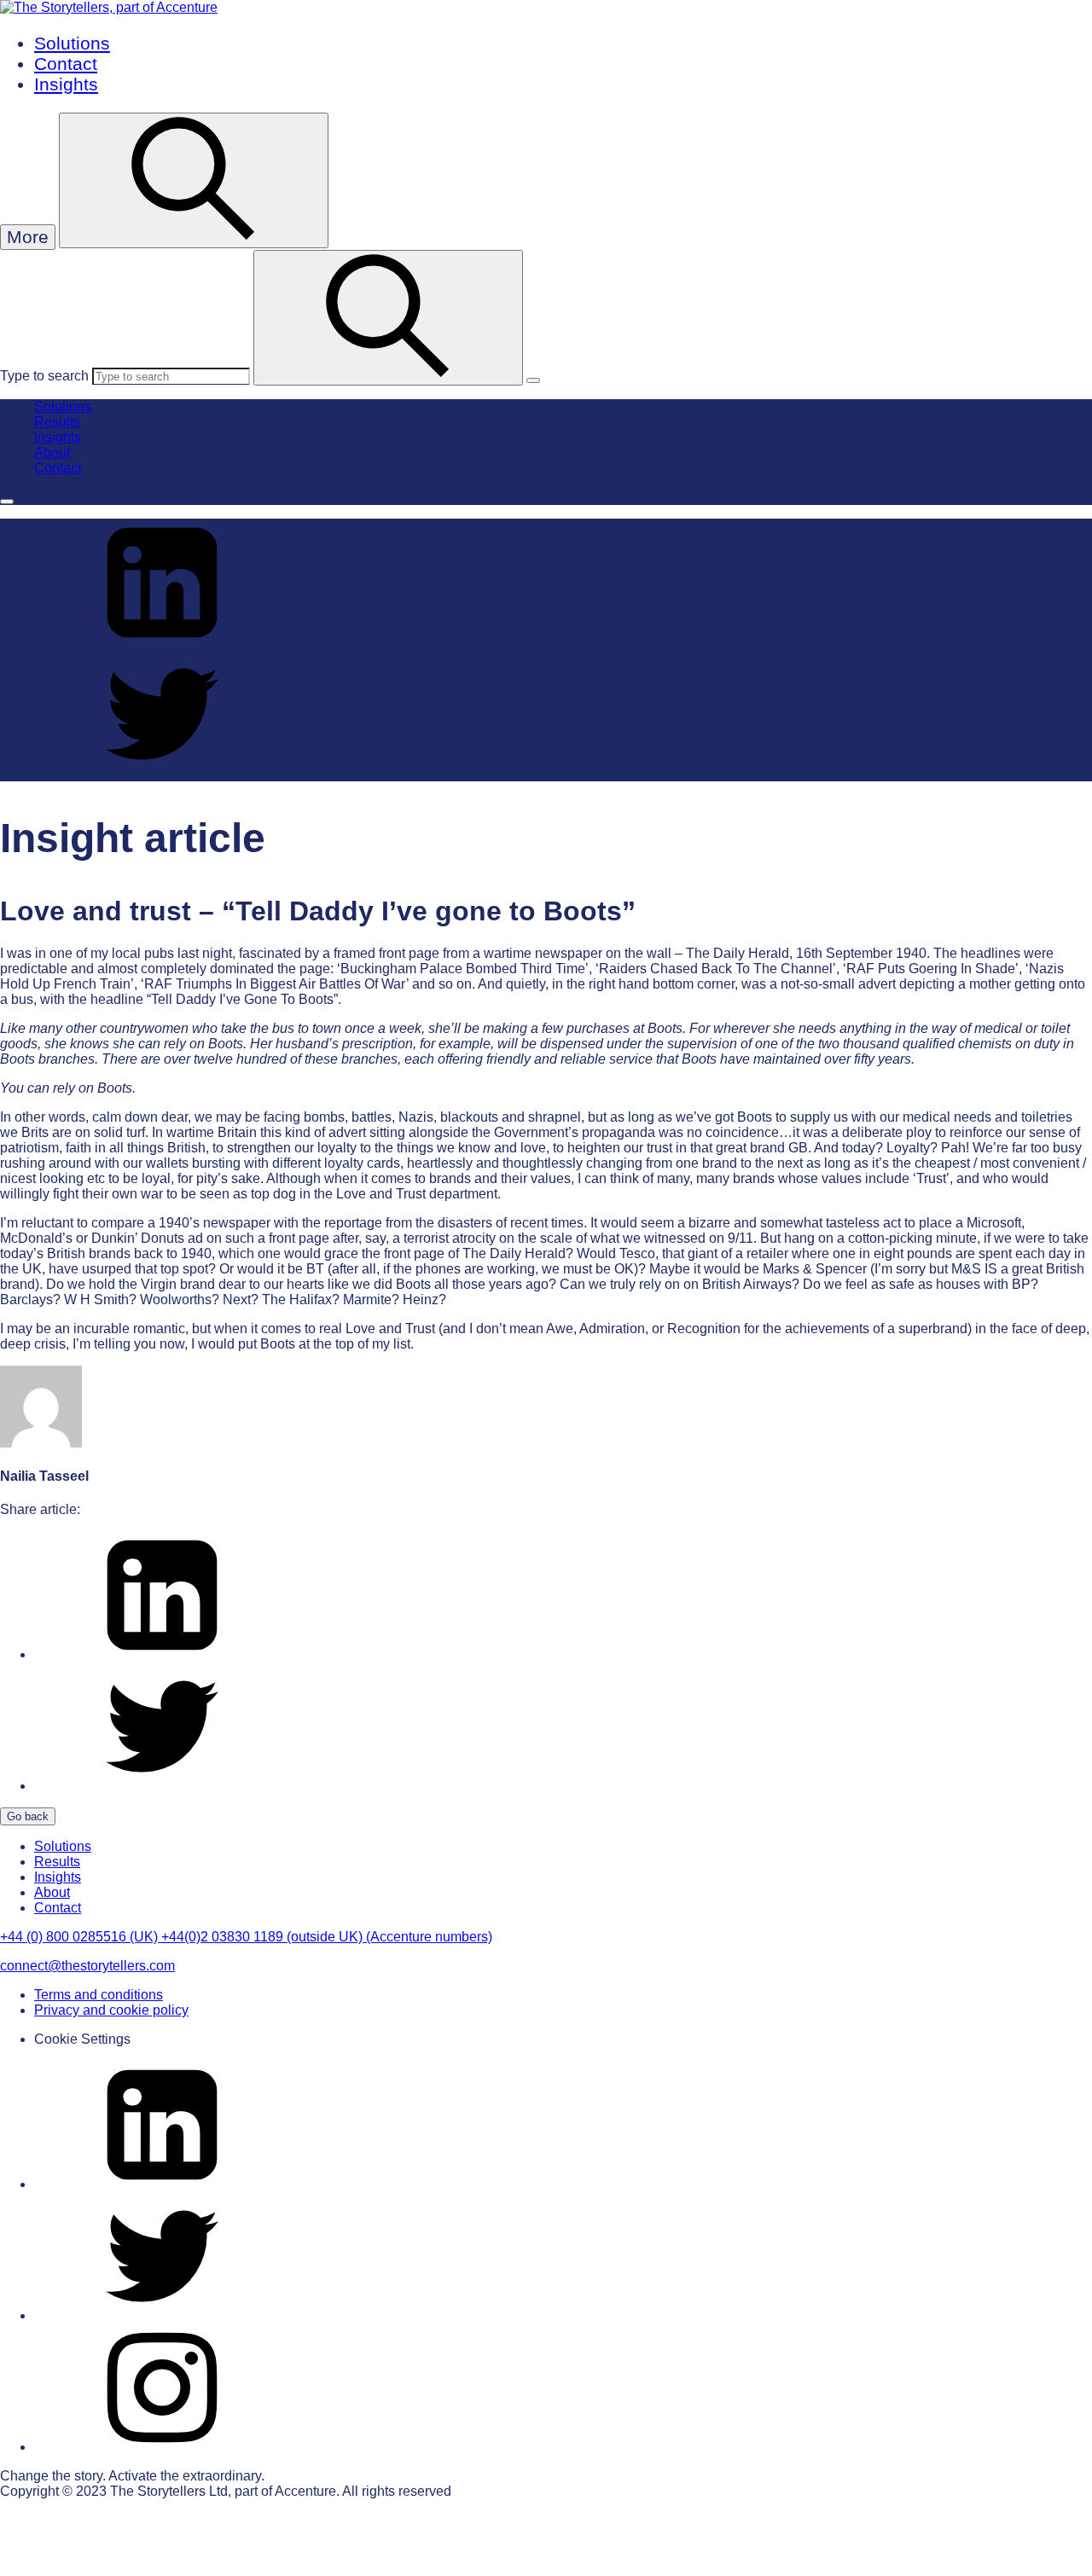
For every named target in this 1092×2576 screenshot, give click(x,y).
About (52, 453)
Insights (66, 84)
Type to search (44, 376)
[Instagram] (162, 2447)
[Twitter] (162, 2315)
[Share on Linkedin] (162, 642)
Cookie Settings (82, 2039)
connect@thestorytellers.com (87, 1966)
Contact (66, 64)
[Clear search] (533, 380)
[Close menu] (7, 502)
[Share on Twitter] (162, 773)
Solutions (72, 43)
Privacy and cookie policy (111, 2010)
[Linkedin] (162, 2184)
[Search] (388, 318)
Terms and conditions (99, 1995)
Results (57, 422)
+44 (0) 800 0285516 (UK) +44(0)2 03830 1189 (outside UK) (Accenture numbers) (246, 1937)
